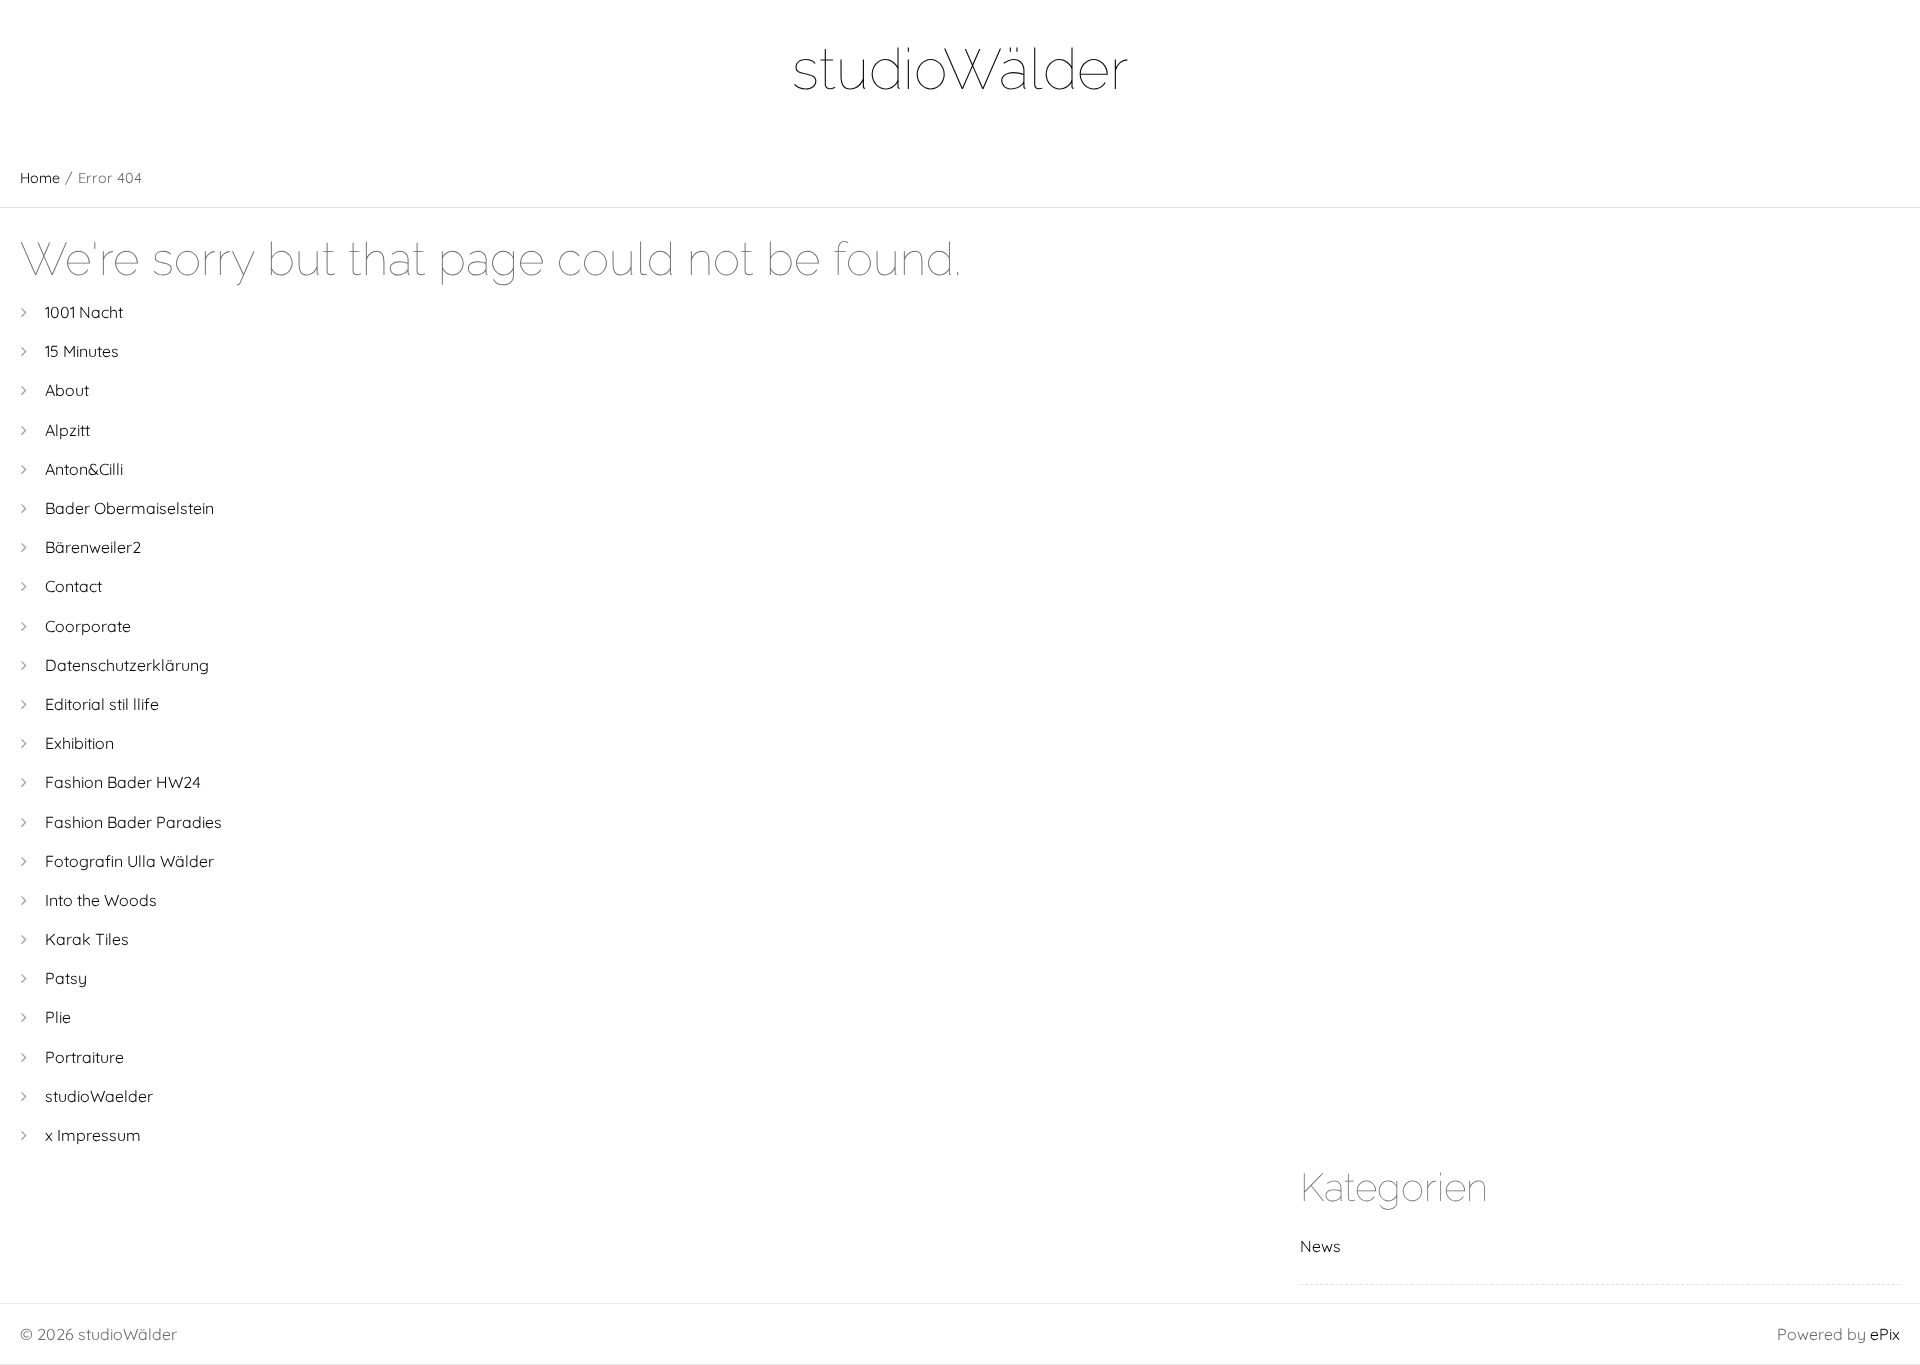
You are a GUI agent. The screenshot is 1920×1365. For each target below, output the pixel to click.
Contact (73, 586)
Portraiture (84, 1057)
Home (40, 178)
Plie (58, 1017)
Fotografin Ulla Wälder (129, 861)
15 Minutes (82, 351)
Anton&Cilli (84, 469)
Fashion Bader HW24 (123, 782)
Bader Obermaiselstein (129, 508)
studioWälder (960, 68)
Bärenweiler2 (93, 547)
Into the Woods (101, 900)
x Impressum (93, 1135)
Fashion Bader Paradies (133, 822)
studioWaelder (99, 1096)
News (1320, 1246)
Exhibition (79, 743)
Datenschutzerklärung (127, 665)
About (67, 390)
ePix (1885, 1334)
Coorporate (88, 626)
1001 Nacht (84, 312)
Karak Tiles (87, 939)
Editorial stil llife (102, 704)
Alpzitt (67, 430)
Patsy (66, 978)
